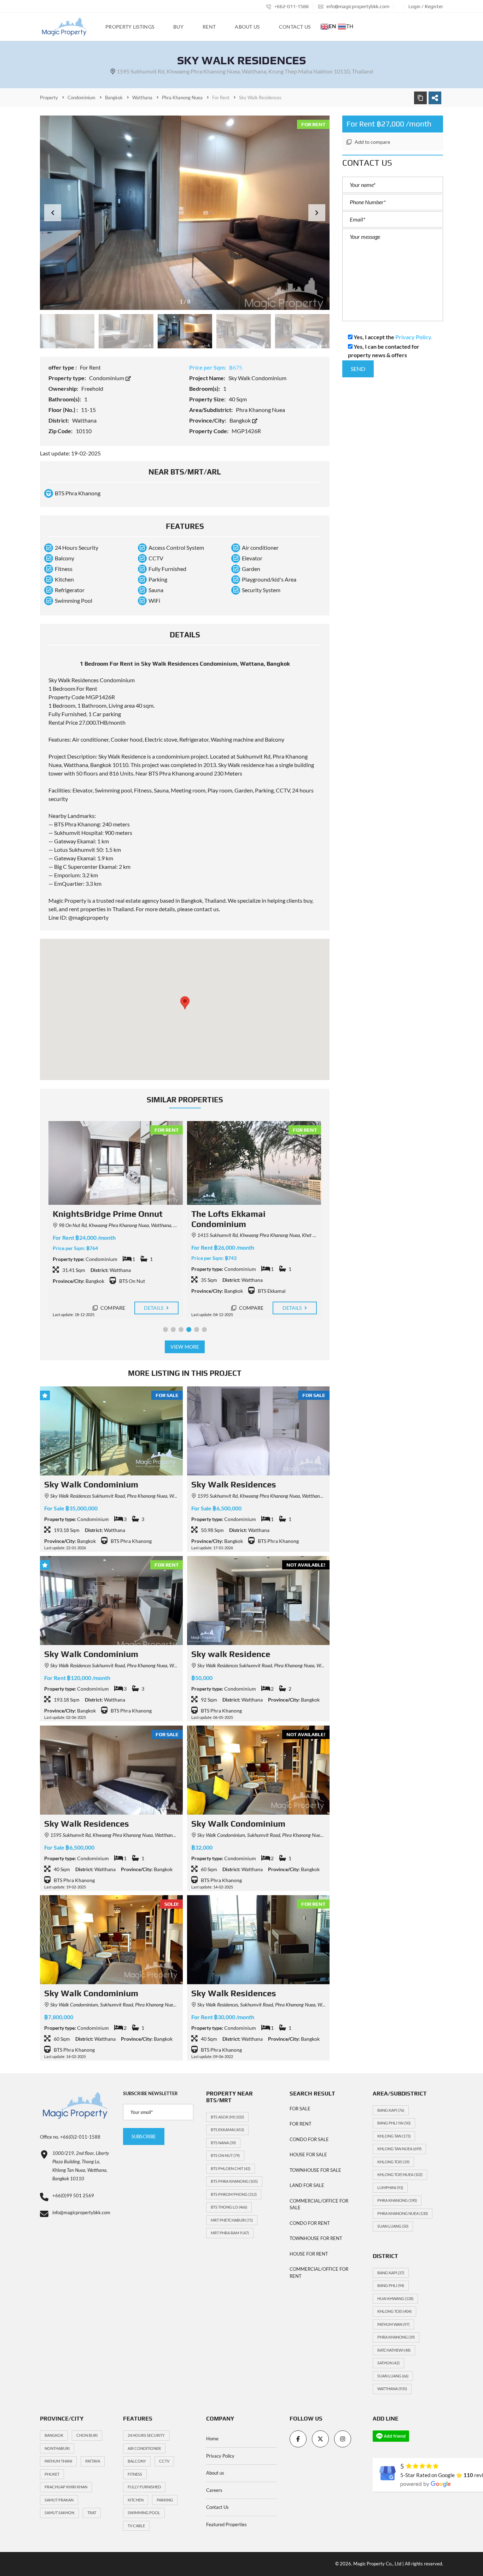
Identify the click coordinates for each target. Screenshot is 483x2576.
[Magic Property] (64, 27)
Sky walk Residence (231, 1654)
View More (185, 1347)
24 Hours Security (146, 2435)
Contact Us (217, 2507)
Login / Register (426, 6)
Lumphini (390, 2188)
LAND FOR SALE (307, 2185)
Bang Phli (391, 2285)
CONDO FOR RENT (310, 2223)
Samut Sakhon (59, 2513)
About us (215, 2473)
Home (212, 2439)
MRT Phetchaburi (232, 2220)
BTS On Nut (225, 2155)
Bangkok (241, 420)
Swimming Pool (144, 2513)
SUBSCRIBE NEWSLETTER (150, 2093)
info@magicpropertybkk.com (357, 6)
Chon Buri (87, 2435)
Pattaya (93, 2461)
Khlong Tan (394, 2136)
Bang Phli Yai (394, 2123)
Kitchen (136, 2500)
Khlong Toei (393, 2162)
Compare (112, 1308)
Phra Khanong (397, 2200)
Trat (92, 2513)
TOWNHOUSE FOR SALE (315, 2170)
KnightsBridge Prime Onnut (108, 1214)
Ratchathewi (394, 2350)
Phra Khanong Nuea (403, 2213)
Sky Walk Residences (234, 1484)
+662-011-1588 (291, 6)
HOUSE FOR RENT (309, 2254)
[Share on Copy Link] (420, 98)
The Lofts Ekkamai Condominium (228, 1219)
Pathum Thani (58, 2461)
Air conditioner (144, 2448)
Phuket (52, 2474)
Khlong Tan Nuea (399, 2149)
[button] (317, 213)
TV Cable (136, 2526)
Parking (165, 2500)
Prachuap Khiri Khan (66, 2487)
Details (154, 1308)
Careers (214, 2490)
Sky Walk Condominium (91, 1484)
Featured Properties (226, 2524)
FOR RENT (301, 2124)
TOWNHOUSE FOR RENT (316, 2238)
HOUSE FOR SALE (308, 2154)
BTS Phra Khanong (234, 2181)
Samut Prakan (59, 2500)
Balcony (137, 2461)
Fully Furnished (144, 2487)
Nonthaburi (57, 2448)
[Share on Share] (435, 98)
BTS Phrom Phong (234, 2194)
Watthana (392, 2389)
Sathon (388, 2363)
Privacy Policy (220, 2456)
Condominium (107, 378)
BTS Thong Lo (229, 2207)
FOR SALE (300, 2109)
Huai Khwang (395, 2298)
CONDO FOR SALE (309, 2139)
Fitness (135, 2474)
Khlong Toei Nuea (400, 2174)
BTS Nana (223, 2143)
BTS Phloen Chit (231, 2168)
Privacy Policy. (414, 337)
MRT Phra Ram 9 (230, 2233)
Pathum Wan (393, 2324)
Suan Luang (393, 2226)
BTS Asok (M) (227, 2117)
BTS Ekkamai (227, 2130)
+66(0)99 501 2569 (73, 2195)
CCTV (164, 2461)
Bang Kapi (391, 2110)
